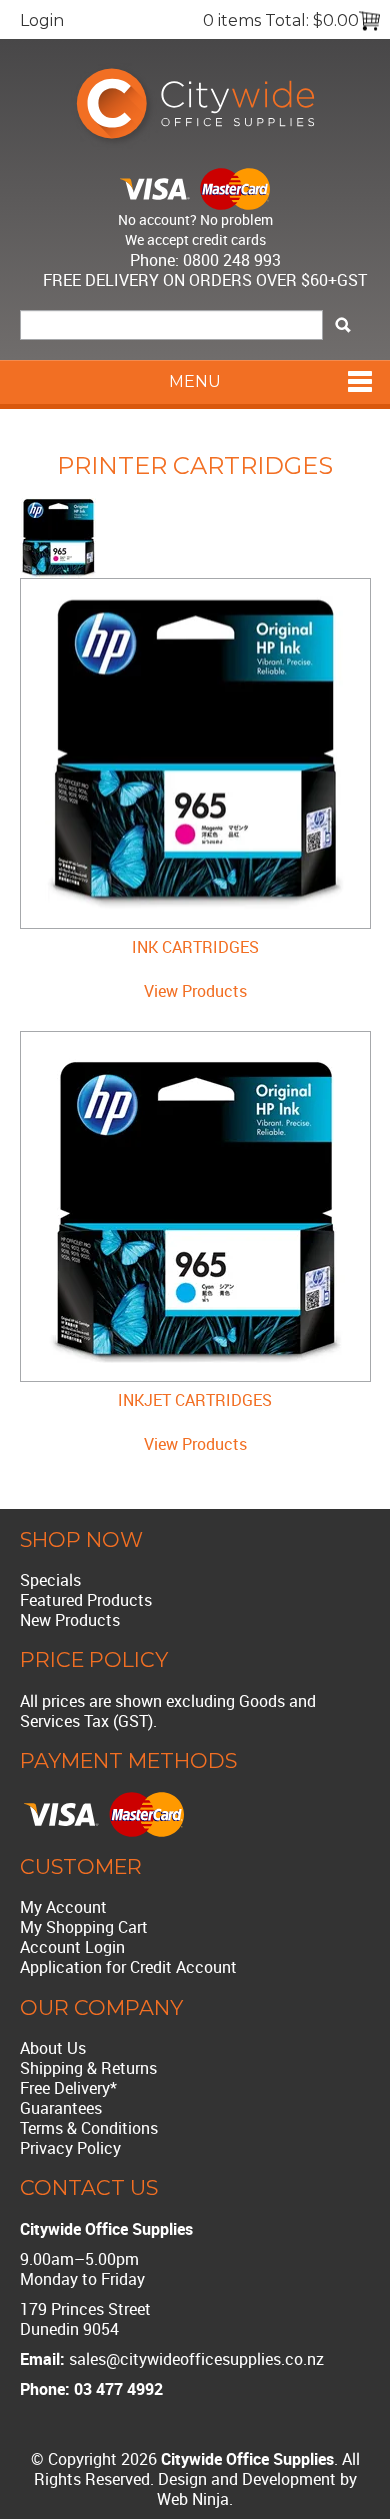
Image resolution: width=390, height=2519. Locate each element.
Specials (50, 1580)
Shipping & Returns (88, 2068)
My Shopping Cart (84, 1927)
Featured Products (86, 1600)
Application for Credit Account (128, 1967)
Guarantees (61, 2108)
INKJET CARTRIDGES (195, 1400)
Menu (195, 381)
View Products (195, 991)
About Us (53, 2048)
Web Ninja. (195, 2499)
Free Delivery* (68, 2088)
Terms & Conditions (89, 2128)
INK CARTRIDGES (195, 947)
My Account (63, 1907)
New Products (70, 1620)
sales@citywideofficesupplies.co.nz (196, 2359)
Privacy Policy (70, 2148)
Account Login (72, 1947)
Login (42, 20)
